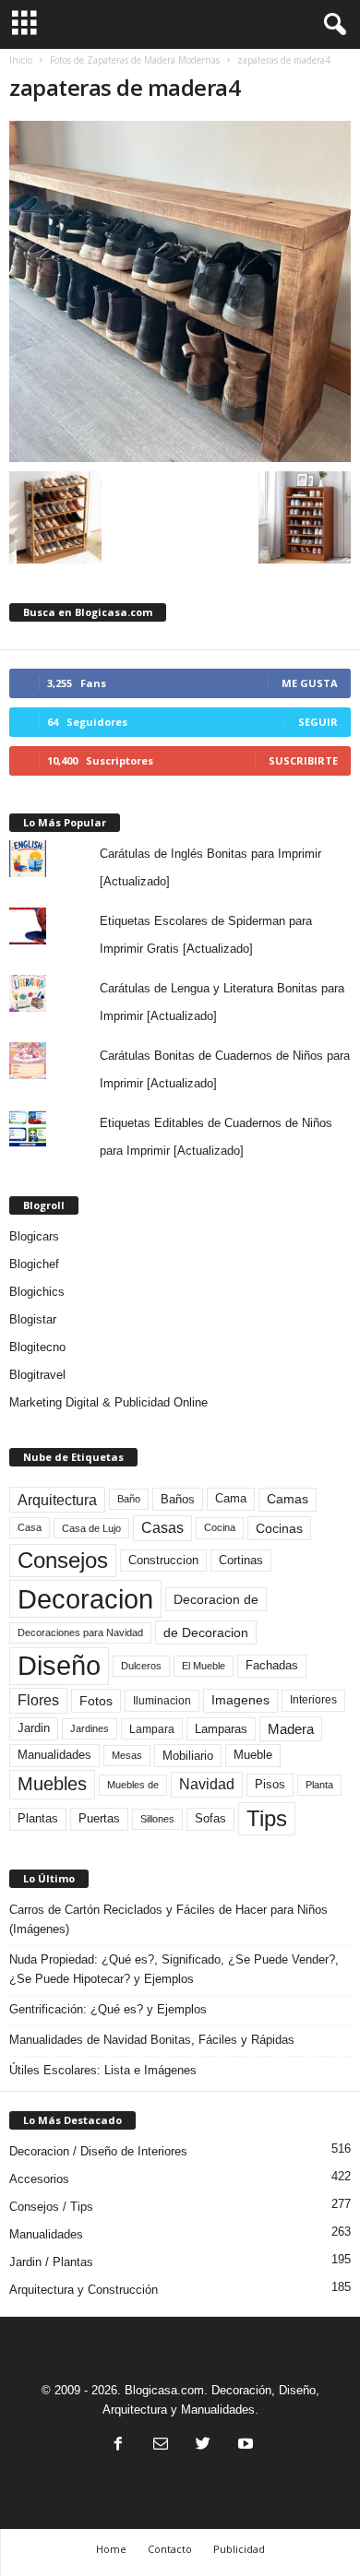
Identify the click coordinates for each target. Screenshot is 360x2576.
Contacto (170, 2549)
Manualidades (54, 1755)
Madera (291, 1729)
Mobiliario (188, 1756)
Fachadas (272, 1666)
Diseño (59, 1666)
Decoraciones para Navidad (80, 1632)
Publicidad (239, 2549)
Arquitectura (57, 1500)
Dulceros (141, 1666)
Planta (319, 1785)
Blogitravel (37, 1375)
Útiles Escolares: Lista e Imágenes (103, 2070)
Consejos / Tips (51, 2207)
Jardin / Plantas (51, 2262)
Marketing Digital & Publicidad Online (108, 1402)
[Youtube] (244, 2445)
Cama (231, 1499)
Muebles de (133, 1785)
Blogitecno (37, 1347)
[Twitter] (203, 2445)
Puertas (99, 1819)
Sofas (210, 1819)
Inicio (21, 60)
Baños (178, 1499)
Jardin (34, 1728)
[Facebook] (118, 2445)
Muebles (52, 1784)
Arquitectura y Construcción (84, 2290)
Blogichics (37, 1292)
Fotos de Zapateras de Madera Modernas (135, 60)
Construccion (163, 1561)
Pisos (270, 1785)
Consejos (63, 1560)
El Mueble (204, 1666)
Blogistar (33, 1319)
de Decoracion (206, 1632)
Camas (288, 1499)
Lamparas (221, 1729)
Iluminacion (162, 1700)
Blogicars (34, 1236)
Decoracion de (216, 1599)
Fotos (96, 1701)
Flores (38, 1700)
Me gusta (310, 683)
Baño (129, 1499)
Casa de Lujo (91, 1528)
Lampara (152, 1729)
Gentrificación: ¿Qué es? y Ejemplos (108, 2009)
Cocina (220, 1527)
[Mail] (161, 2445)
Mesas (127, 1755)
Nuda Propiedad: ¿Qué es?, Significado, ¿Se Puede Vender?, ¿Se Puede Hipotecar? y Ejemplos (174, 1969)
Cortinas (241, 1561)
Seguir (318, 722)
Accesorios (39, 2179)
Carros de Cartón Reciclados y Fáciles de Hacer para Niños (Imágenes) (168, 1919)
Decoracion (85, 1599)
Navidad (207, 1784)
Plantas (38, 1818)
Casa (30, 1527)
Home (111, 2549)
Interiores (313, 1700)
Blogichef (34, 1264)
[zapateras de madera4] (180, 291)
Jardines (90, 1728)
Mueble (253, 1755)
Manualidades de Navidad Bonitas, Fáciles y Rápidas (152, 2040)
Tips (267, 1818)
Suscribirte (303, 760)
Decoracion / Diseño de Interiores (98, 2151)
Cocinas (279, 1528)
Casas (162, 1528)
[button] (331, 25)
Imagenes (240, 1700)
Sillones (157, 1819)
